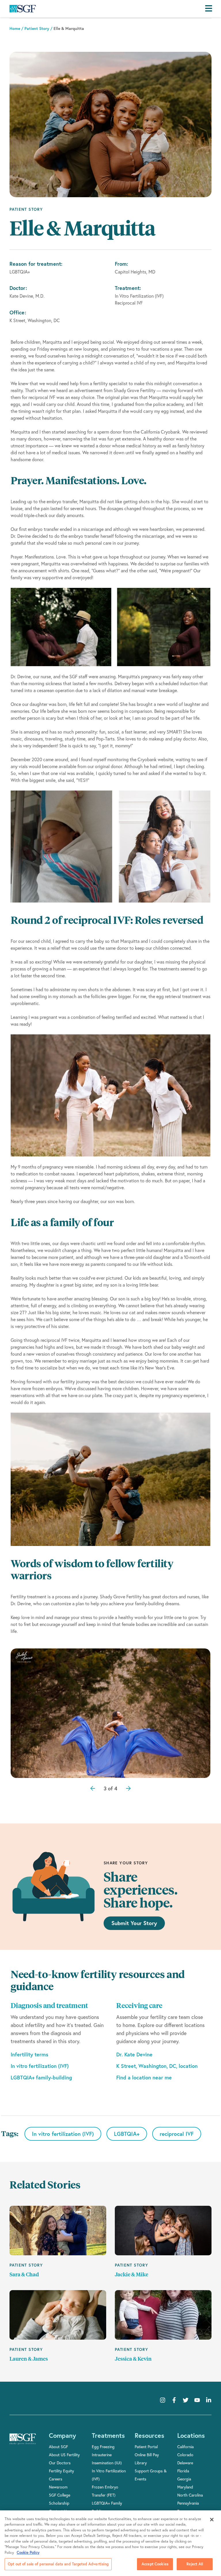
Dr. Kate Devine (134, 2054)
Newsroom (58, 2487)
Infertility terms (29, 2054)
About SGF (58, 2447)
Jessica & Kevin (133, 2359)
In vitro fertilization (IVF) (40, 2066)
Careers (56, 2479)
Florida (183, 2471)
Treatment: (128, 288)
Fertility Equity (61, 2471)
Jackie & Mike (132, 2275)
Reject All (195, 2564)
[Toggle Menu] (210, 9)
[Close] (212, 2520)
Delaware (185, 2463)
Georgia (184, 2479)
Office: (18, 312)
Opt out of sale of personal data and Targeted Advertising (58, 2564)
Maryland (185, 2487)
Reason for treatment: (36, 264)
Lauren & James (29, 2359)
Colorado (185, 2455)
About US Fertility (64, 2455)
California (185, 2447)
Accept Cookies (155, 2564)
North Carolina (190, 2495)
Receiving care (139, 2006)
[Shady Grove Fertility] (23, 2443)
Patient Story (37, 29)
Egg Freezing (103, 2447)
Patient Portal (146, 2447)
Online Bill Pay (147, 2455)
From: (121, 264)
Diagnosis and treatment (49, 2006)
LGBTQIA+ (127, 2134)
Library (141, 2463)
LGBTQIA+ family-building (41, 2077)
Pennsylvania (188, 2503)
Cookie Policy (28, 2553)
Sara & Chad (24, 2275)
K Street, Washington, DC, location (157, 2066)
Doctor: (18, 288)
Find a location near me (144, 2077)
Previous (110, 1774)
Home (15, 29)
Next (126, 1774)
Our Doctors (60, 2463)
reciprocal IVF (177, 2134)
